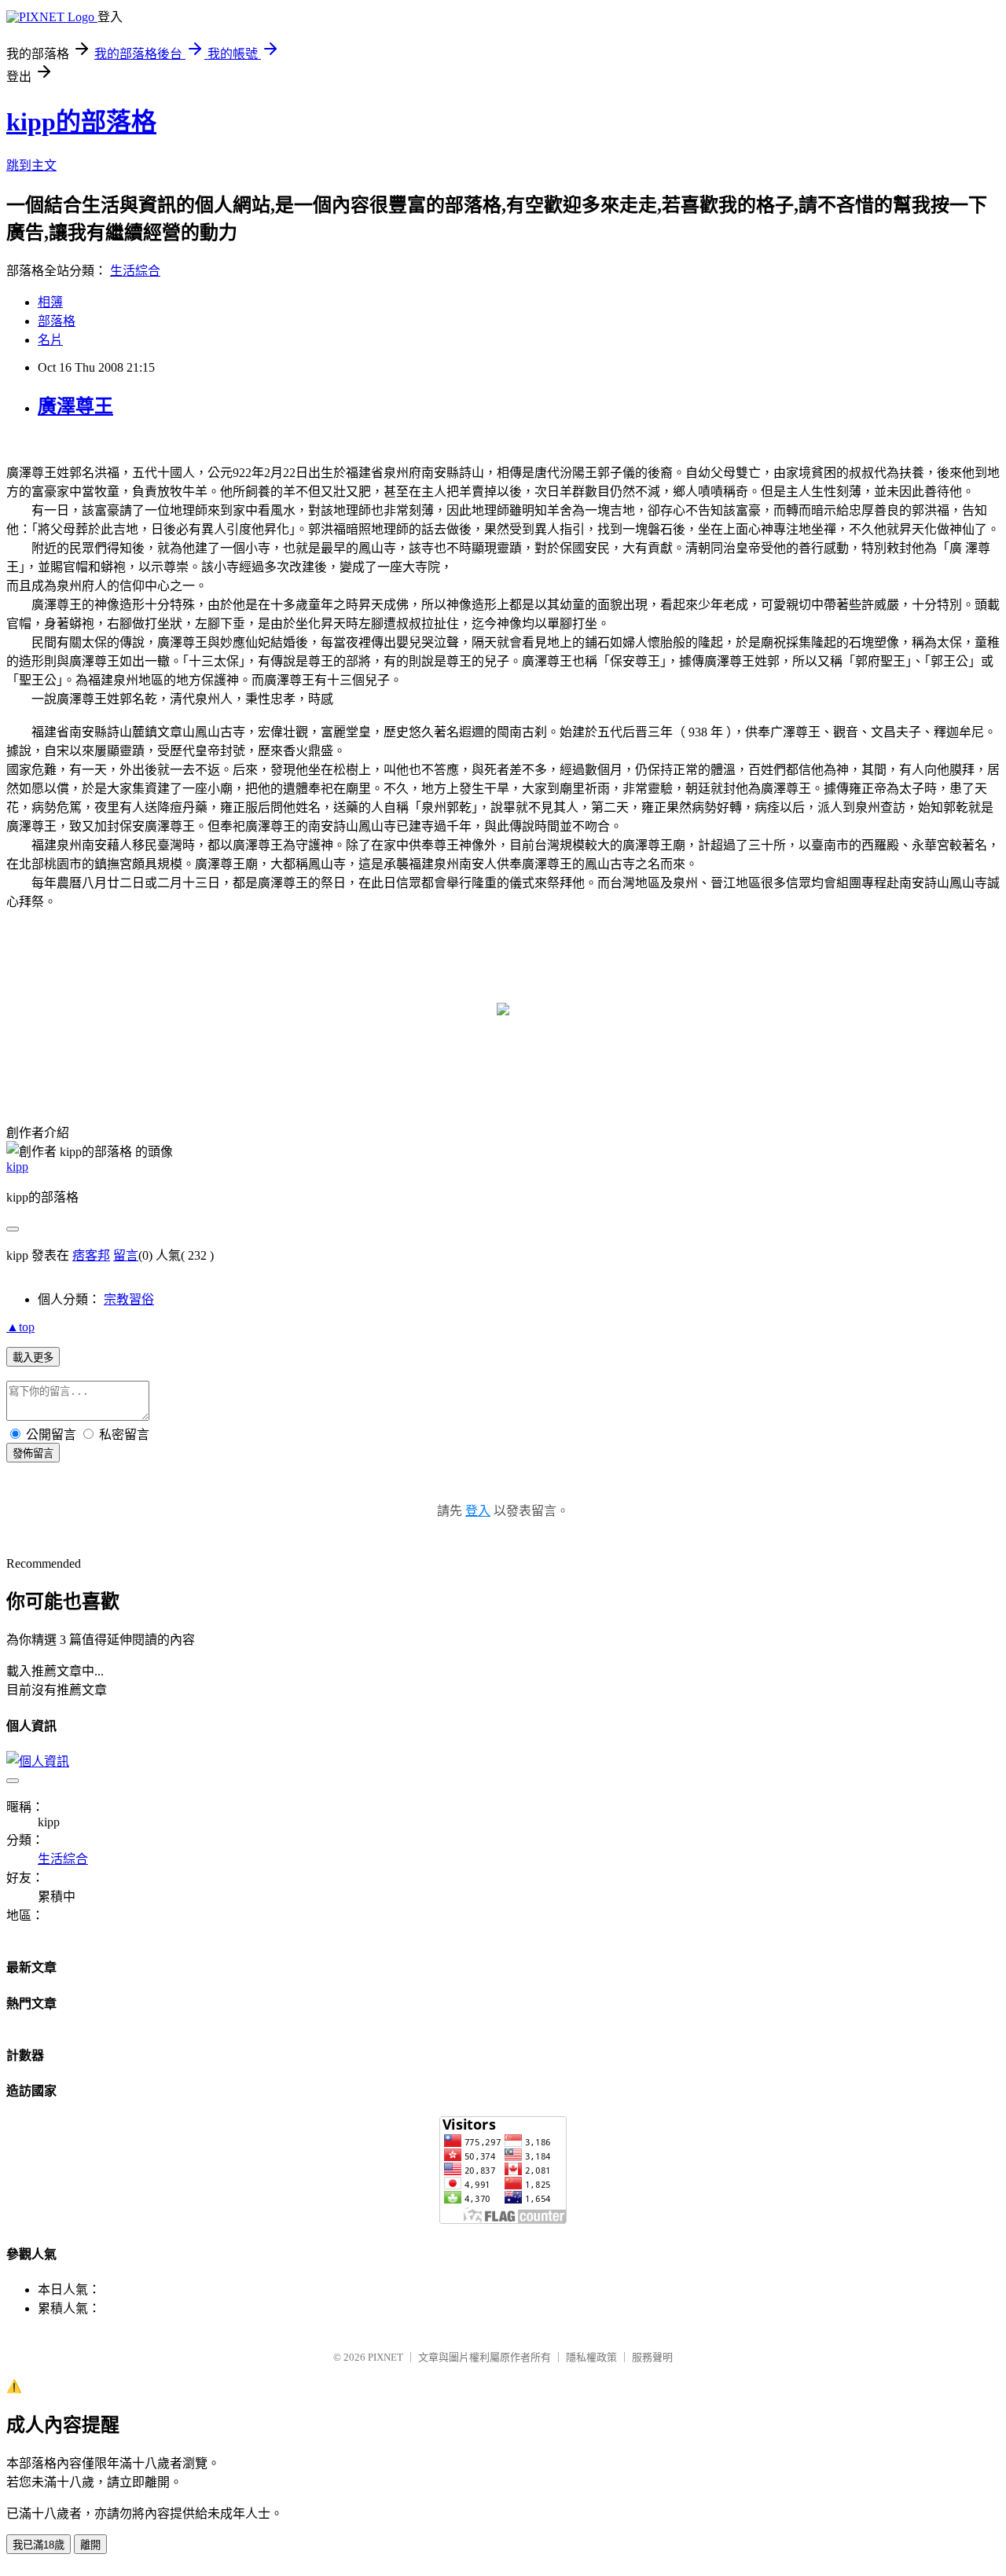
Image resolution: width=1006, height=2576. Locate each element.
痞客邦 (91, 1255)
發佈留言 (33, 1453)
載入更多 (33, 1358)
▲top (20, 1327)
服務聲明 (652, 2357)
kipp (17, 1167)
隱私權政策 (591, 2357)
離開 (90, 2545)
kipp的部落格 (81, 122)
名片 (50, 340)
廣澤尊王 (75, 406)
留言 (126, 1255)
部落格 (57, 321)
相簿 (50, 302)
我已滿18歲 (39, 2545)
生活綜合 (135, 271)
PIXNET (386, 2357)
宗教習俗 (129, 1299)
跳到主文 (31, 165)
